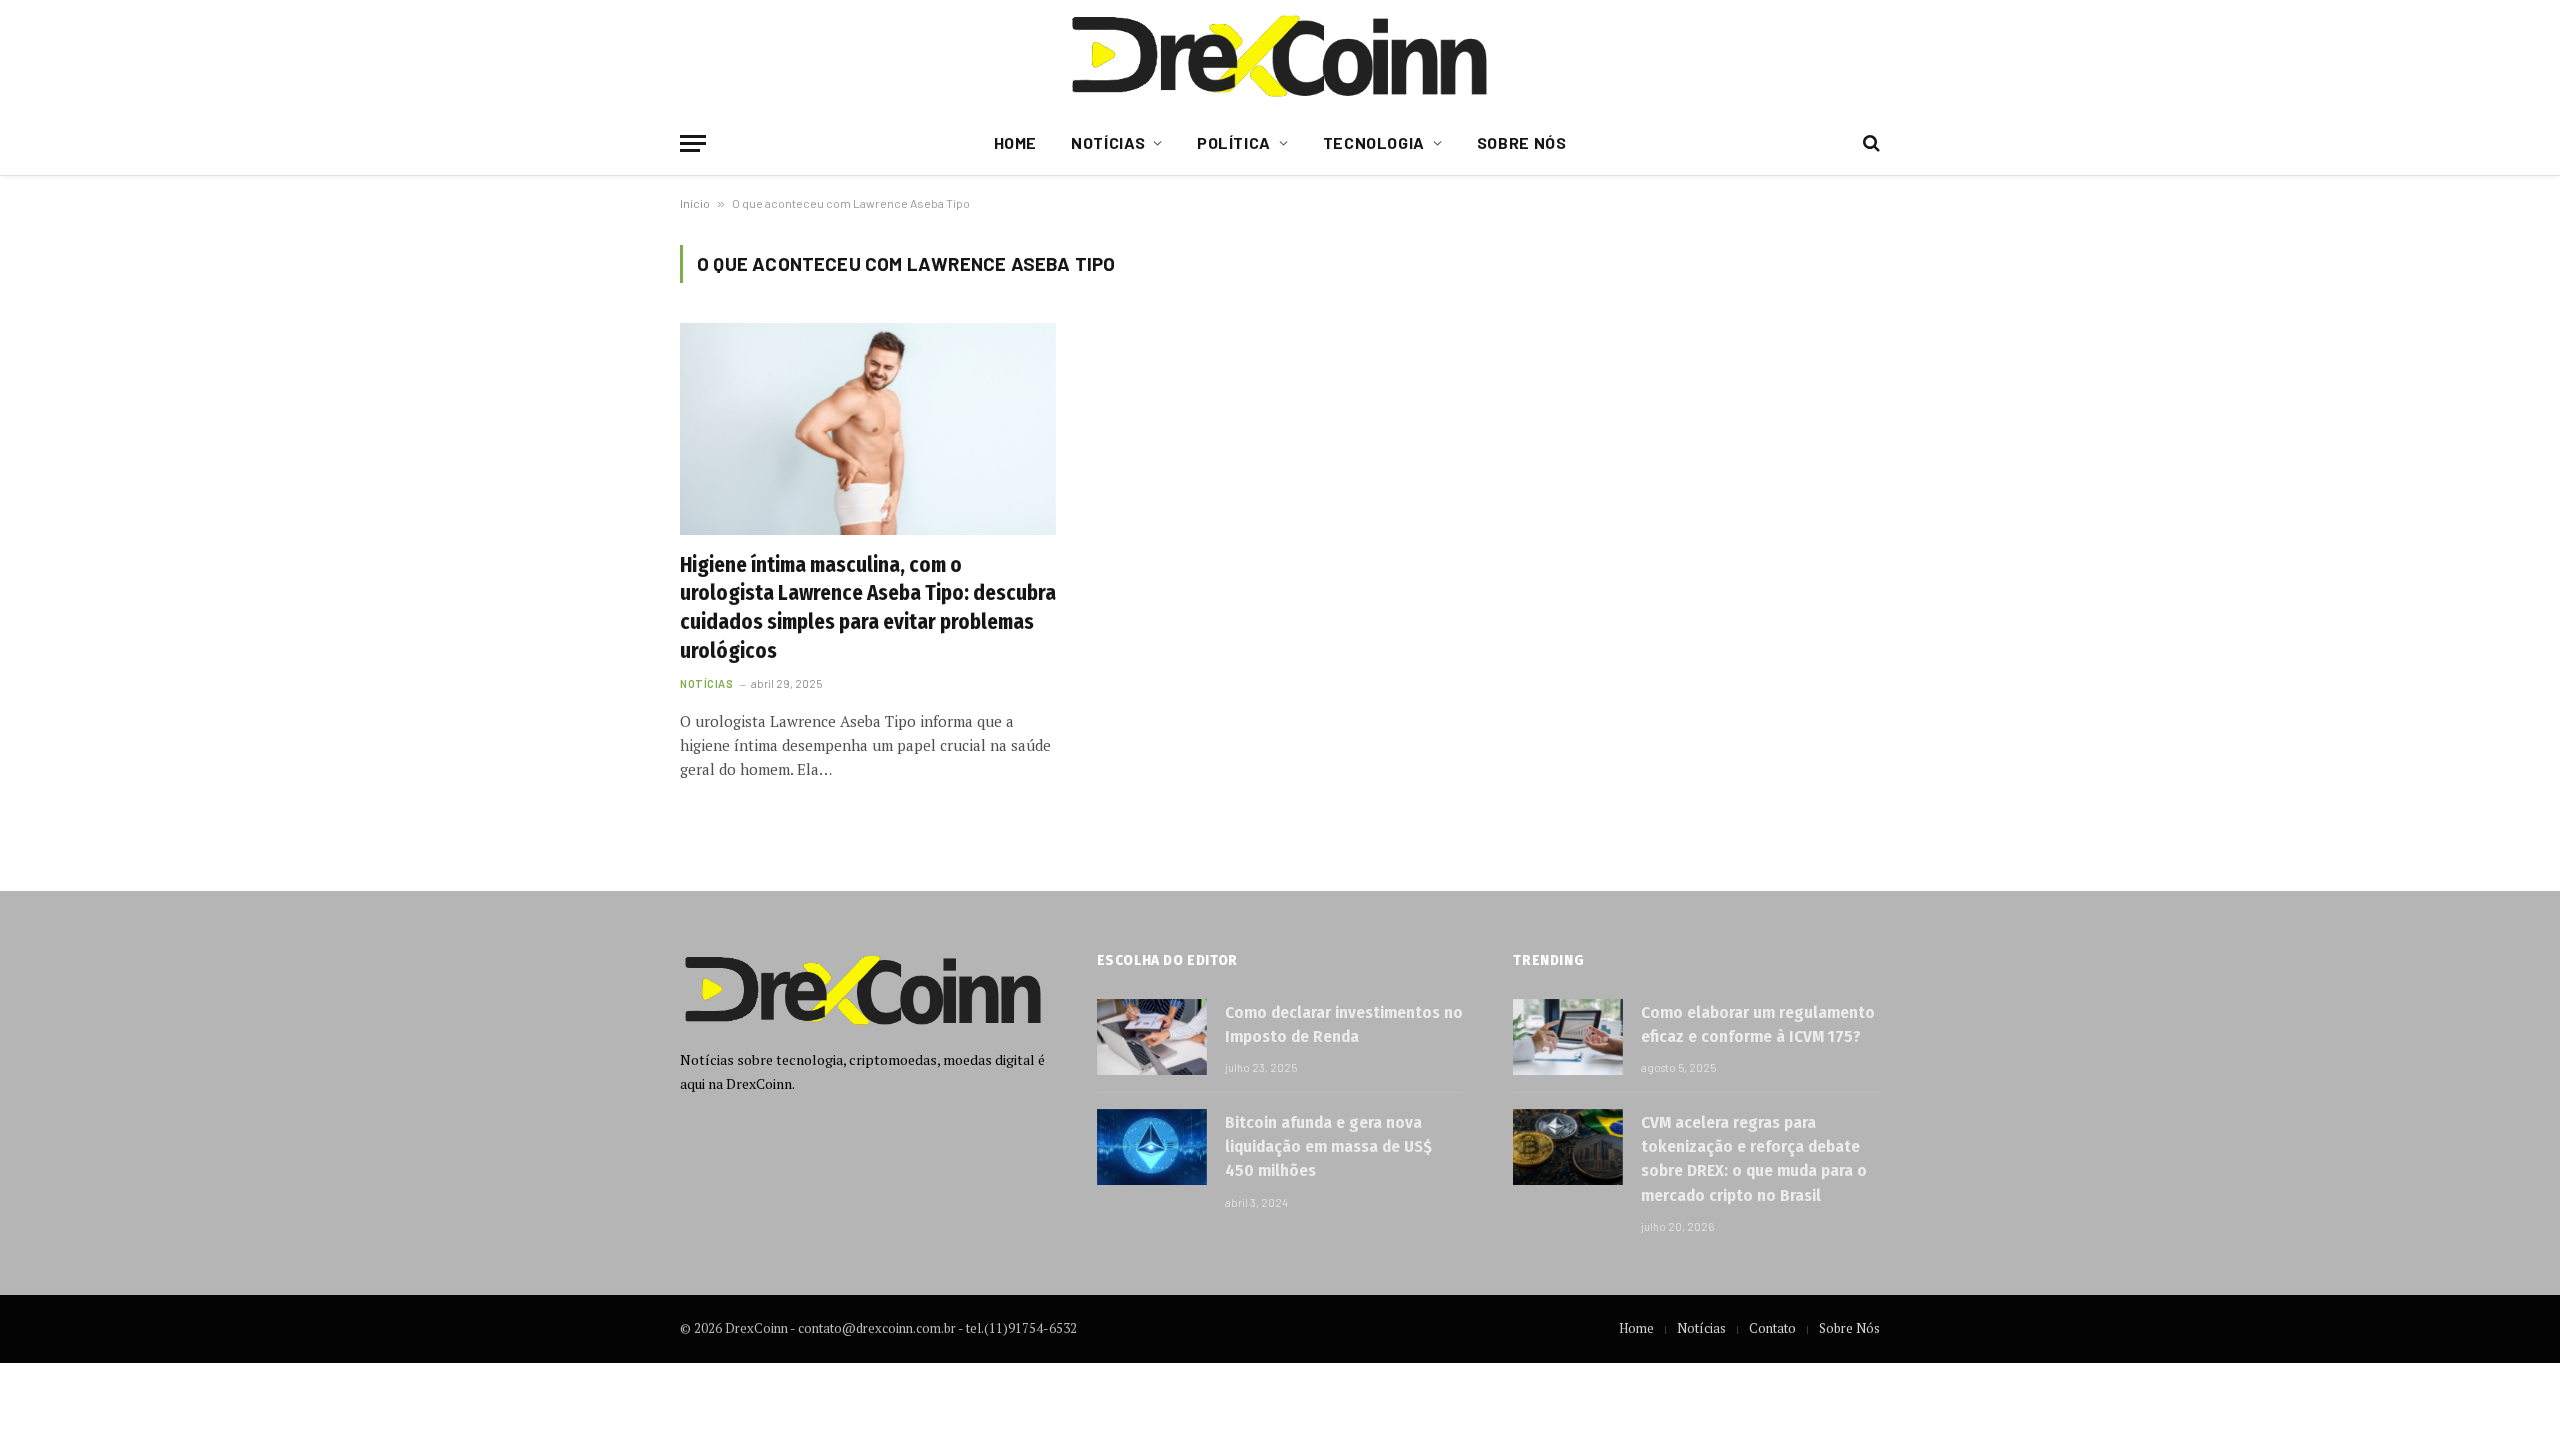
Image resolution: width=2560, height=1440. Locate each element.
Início (695, 203)
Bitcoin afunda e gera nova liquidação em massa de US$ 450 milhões (1328, 1147)
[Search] (1869, 143)
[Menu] (693, 143)
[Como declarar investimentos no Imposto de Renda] (1152, 1037)
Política (1234, 142)
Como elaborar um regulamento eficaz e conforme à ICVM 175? (1758, 1024)
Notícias (1108, 142)
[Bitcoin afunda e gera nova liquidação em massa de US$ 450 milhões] (1152, 1147)
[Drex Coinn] (1280, 55)
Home (1016, 142)
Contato (1772, 1328)
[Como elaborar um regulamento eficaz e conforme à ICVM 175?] (1568, 1037)
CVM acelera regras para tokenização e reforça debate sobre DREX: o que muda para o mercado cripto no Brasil (1754, 1159)
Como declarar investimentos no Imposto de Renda (1344, 1024)
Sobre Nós (1522, 142)
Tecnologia (1374, 142)
